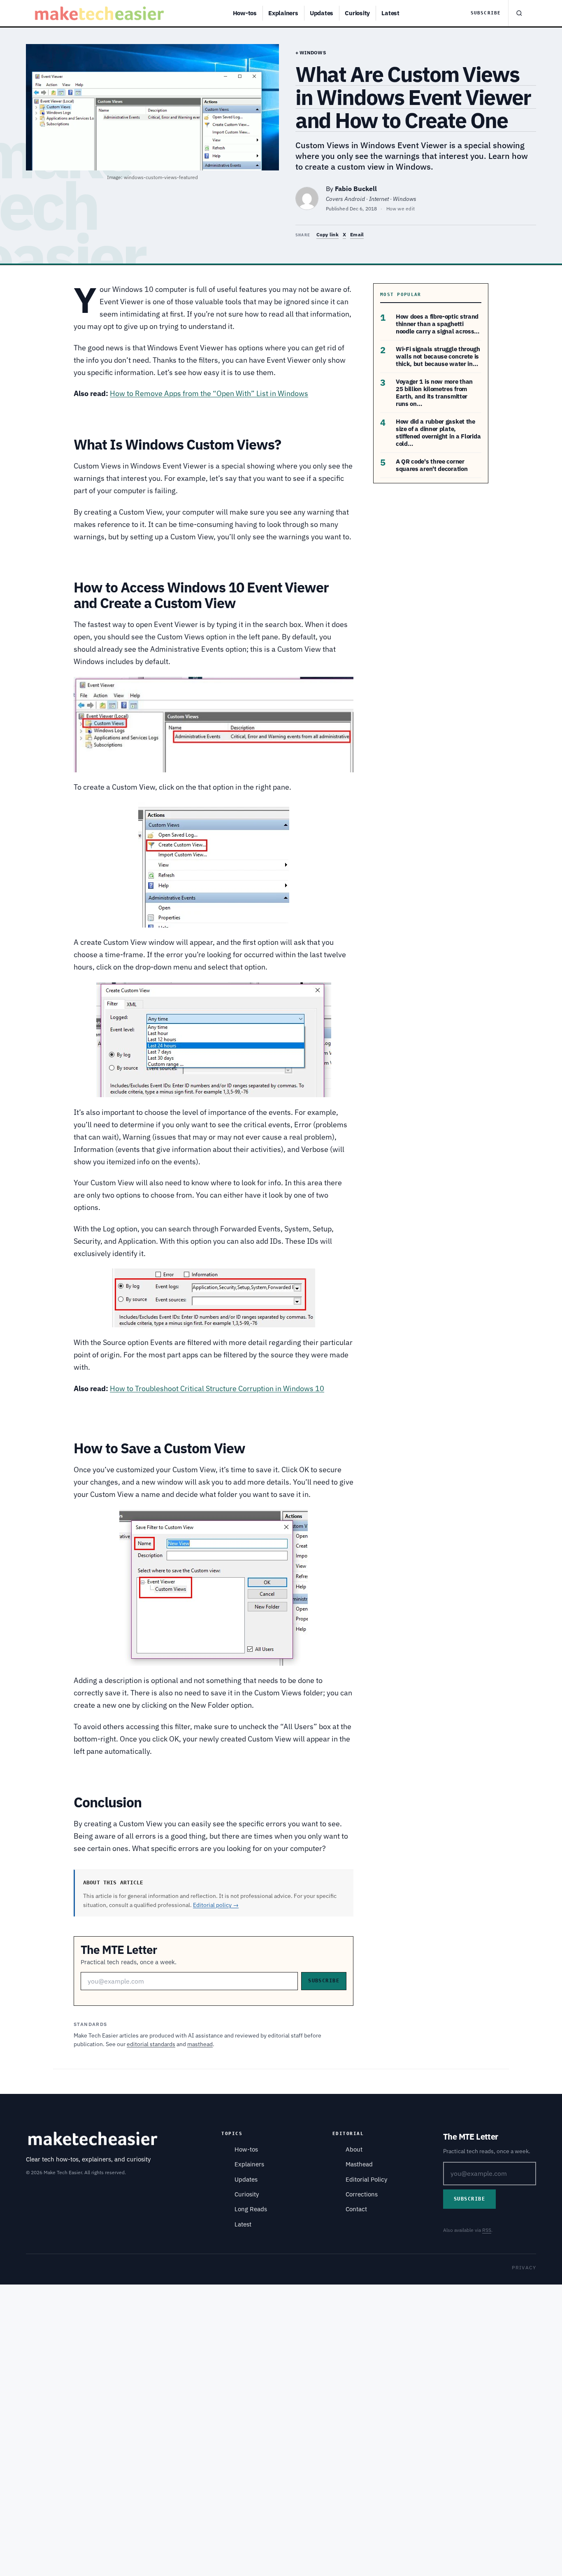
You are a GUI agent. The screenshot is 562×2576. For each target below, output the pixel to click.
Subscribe (486, 13)
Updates (322, 13)
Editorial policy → (216, 1905)
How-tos (245, 13)
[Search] (519, 13)
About (354, 2149)
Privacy (524, 2267)
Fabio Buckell (356, 189)
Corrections (362, 2194)
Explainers (283, 13)
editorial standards (151, 2044)
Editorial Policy (366, 2179)
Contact (356, 2209)
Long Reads (251, 2209)
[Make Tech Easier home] (101, 13)
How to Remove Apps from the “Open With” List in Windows (209, 393)
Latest (390, 13)
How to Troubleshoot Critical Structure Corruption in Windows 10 (217, 1388)
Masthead (359, 2164)
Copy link (327, 234)
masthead (200, 2044)
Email (357, 234)
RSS (487, 2230)
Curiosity (357, 13)
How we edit (401, 209)
